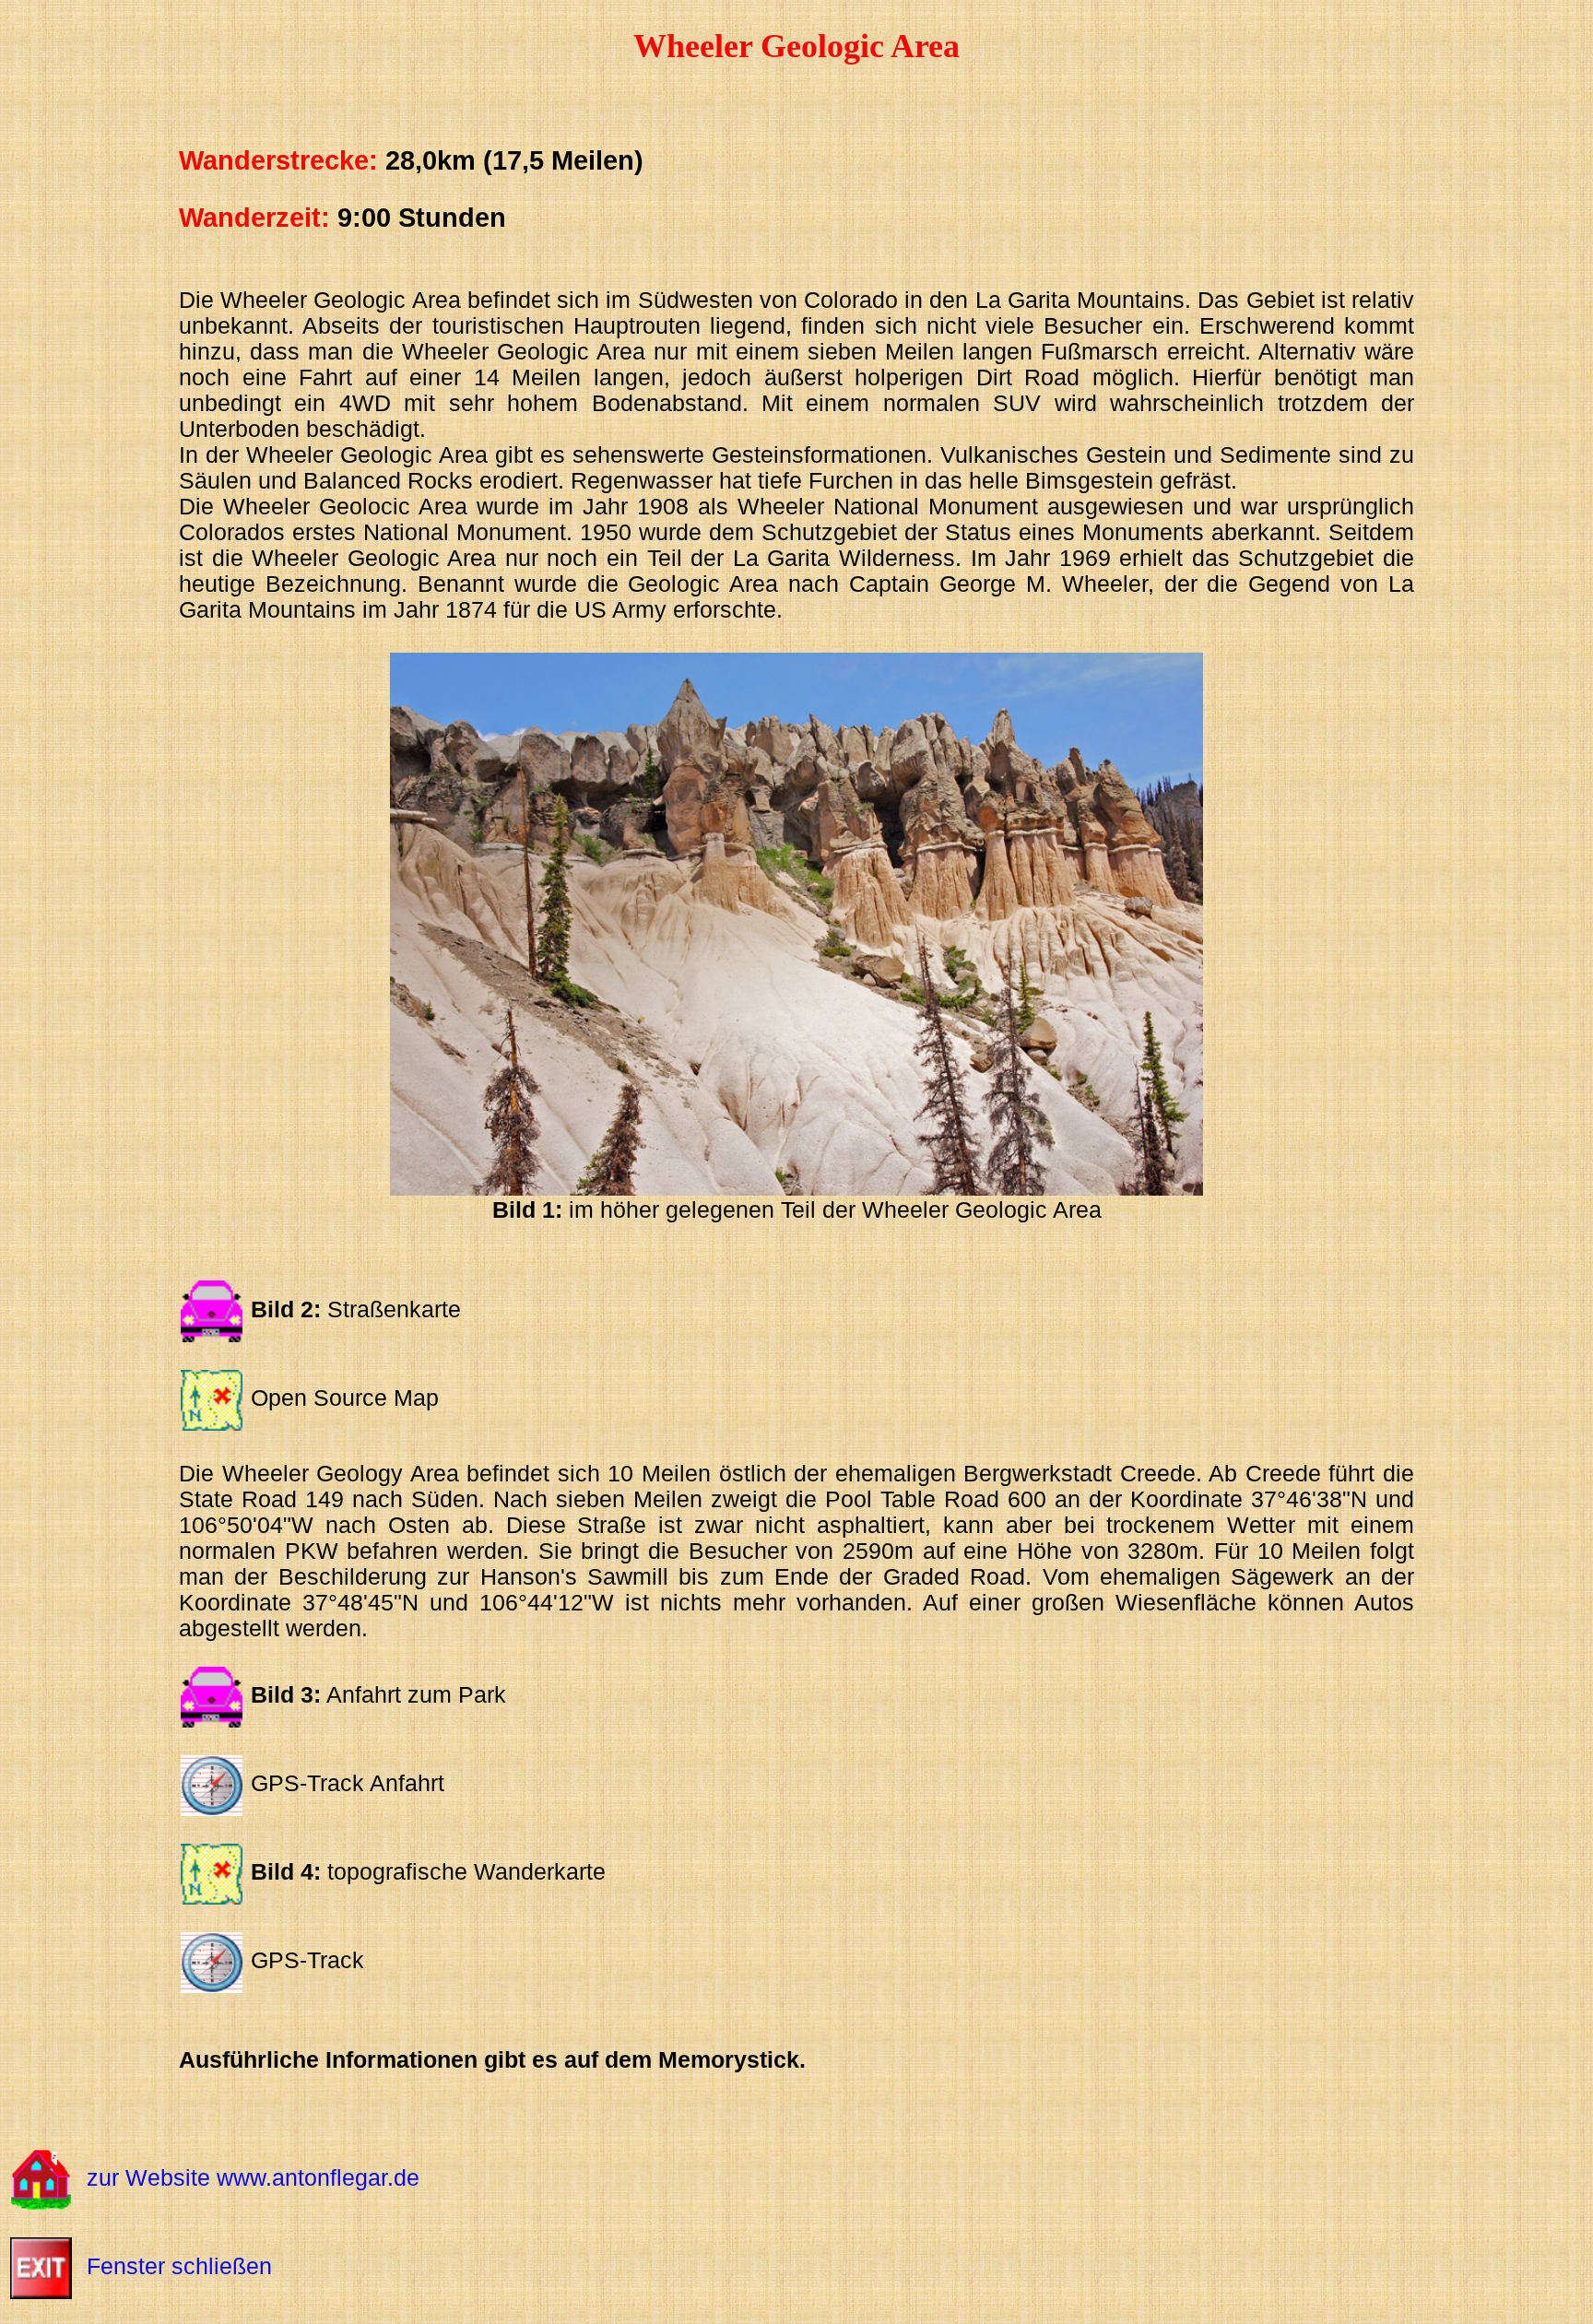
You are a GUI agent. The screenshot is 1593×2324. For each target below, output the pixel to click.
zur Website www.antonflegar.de (253, 2178)
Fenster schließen (179, 2266)
